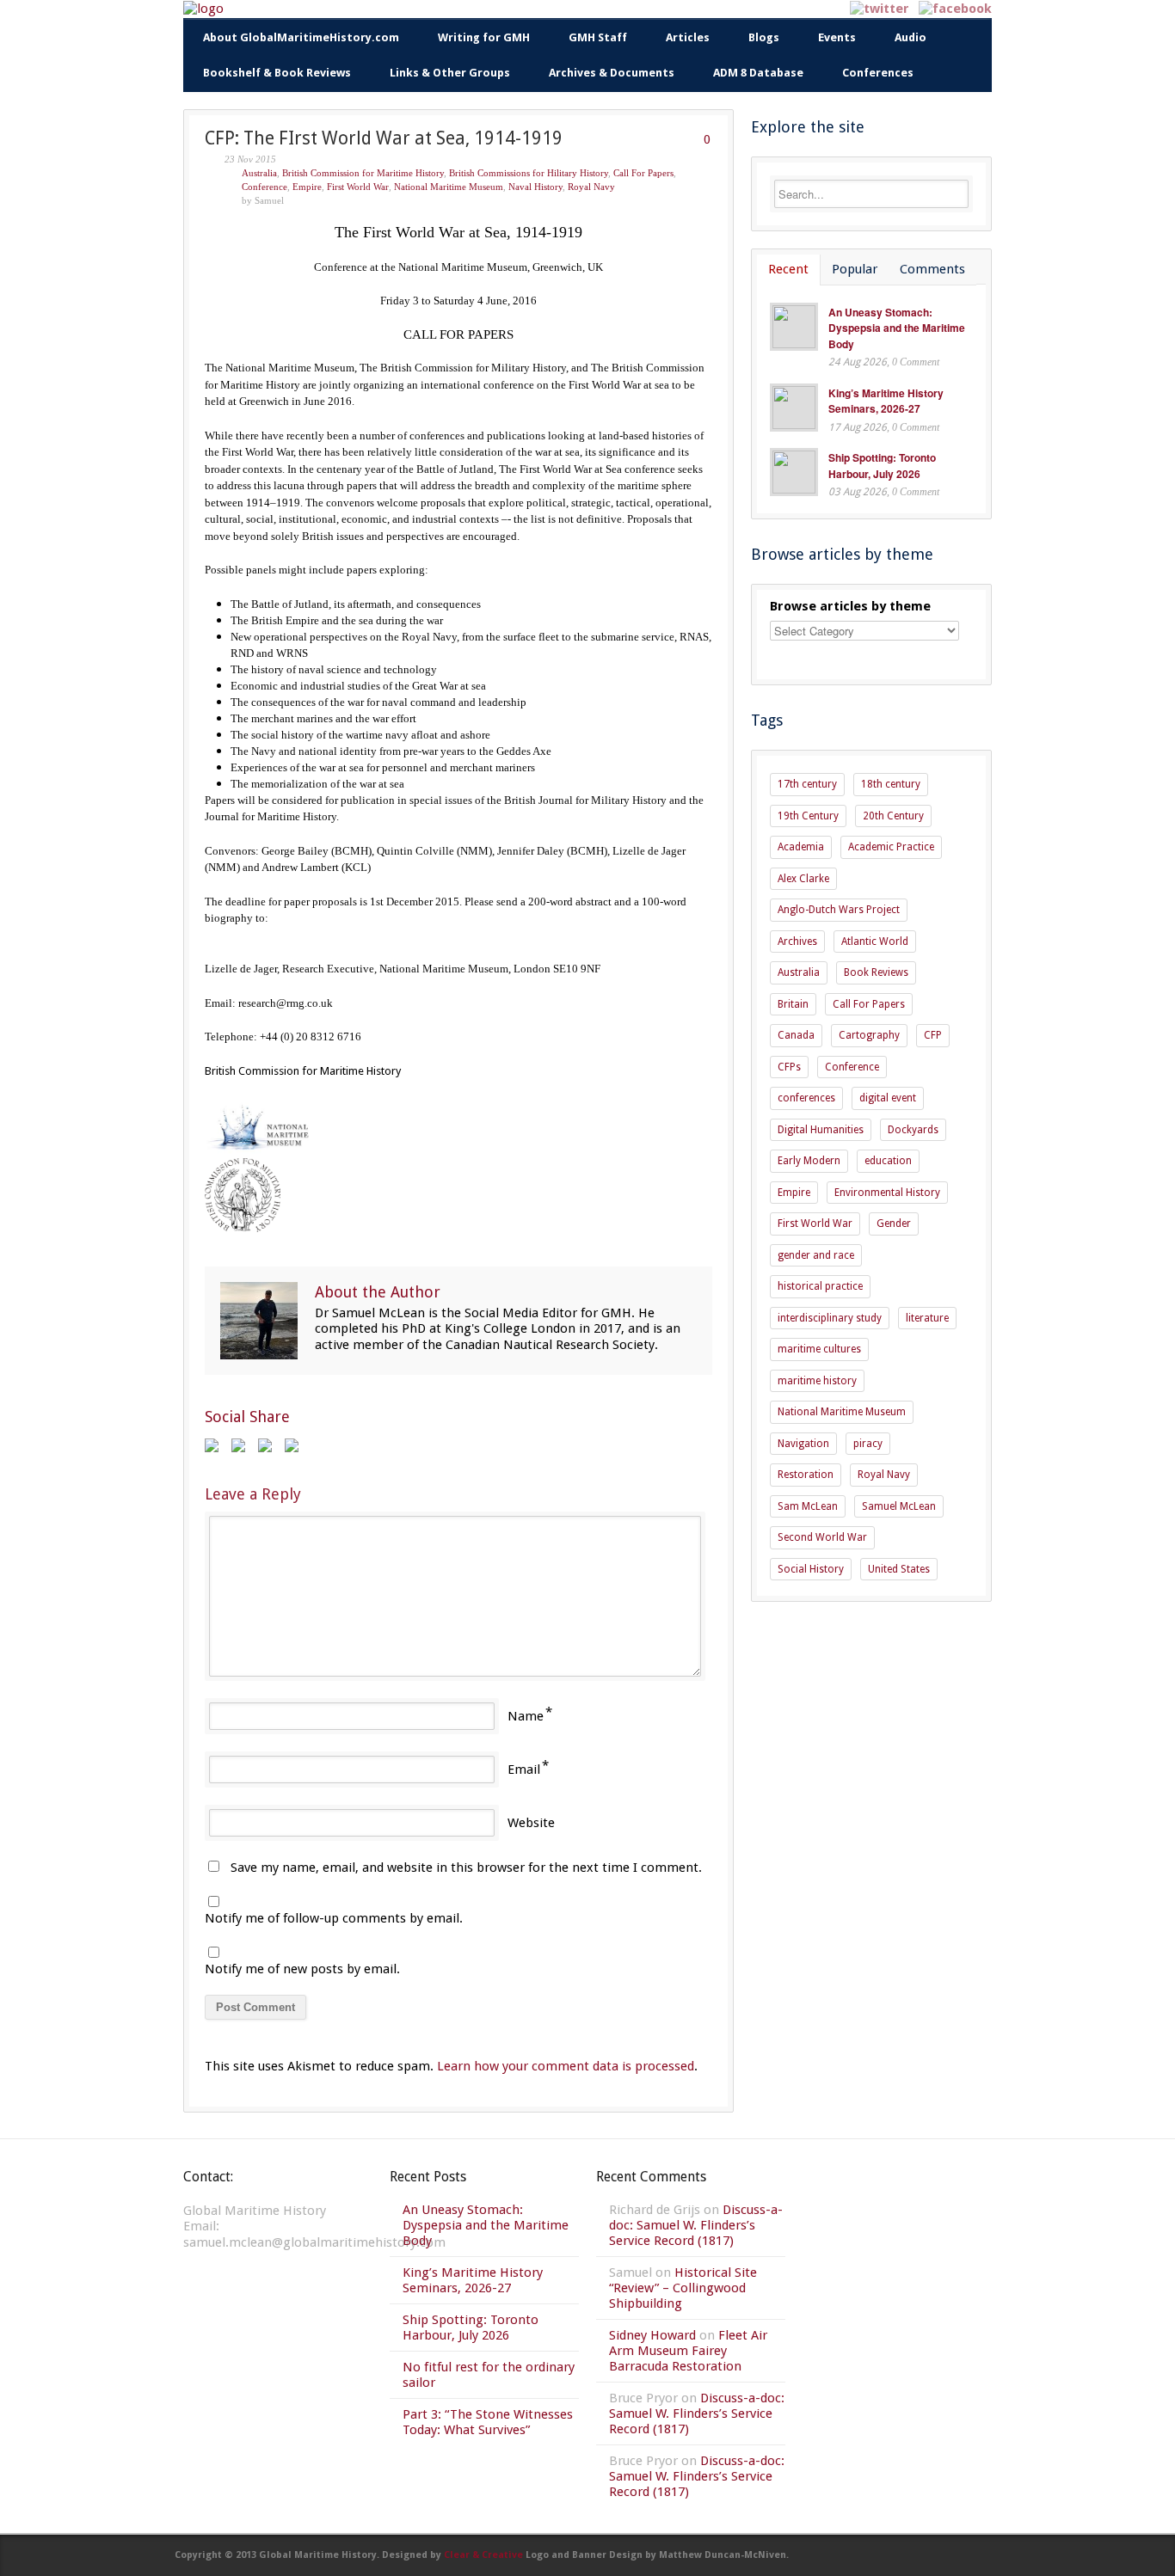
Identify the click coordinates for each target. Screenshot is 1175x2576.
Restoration (806, 1475)
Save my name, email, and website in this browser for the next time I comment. (466, 1868)
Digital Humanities (821, 1130)
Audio (910, 37)
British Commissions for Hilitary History (529, 173)
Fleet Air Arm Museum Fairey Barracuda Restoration (688, 2351)
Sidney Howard (652, 2335)
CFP (933, 1035)
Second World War (822, 1537)
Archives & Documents (612, 73)
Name (526, 1716)
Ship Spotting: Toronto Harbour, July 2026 (882, 466)
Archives (797, 941)
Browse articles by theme (850, 606)
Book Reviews (876, 972)
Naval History (535, 187)
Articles (688, 37)
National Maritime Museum (449, 187)
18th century (891, 784)
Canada (796, 1035)
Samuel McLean (899, 1506)
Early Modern (809, 1161)
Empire (307, 187)
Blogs (764, 37)
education (888, 1161)
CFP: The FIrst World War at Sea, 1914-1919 (384, 138)
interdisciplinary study (830, 1318)
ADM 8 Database (758, 73)
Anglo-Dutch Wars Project (839, 910)
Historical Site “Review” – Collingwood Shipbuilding (683, 2288)
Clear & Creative (483, 2555)
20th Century (893, 816)
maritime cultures (819, 1349)
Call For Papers (643, 173)
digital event (888, 1098)
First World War (358, 187)
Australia (259, 173)
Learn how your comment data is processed (566, 2066)
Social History (811, 1569)
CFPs (789, 1067)
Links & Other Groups (450, 73)
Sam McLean (808, 1506)
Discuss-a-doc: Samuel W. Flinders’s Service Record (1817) (696, 2225)
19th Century (808, 816)
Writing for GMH (484, 37)
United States (899, 1569)
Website (531, 1823)
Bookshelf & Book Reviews (277, 73)
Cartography (869, 1035)
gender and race (816, 1255)
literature (927, 1318)
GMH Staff (598, 37)
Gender (894, 1224)
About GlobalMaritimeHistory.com (301, 37)
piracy (868, 1444)
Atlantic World (875, 941)
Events (837, 37)
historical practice (820, 1286)
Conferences (878, 73)
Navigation (803, 1444)
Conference (265, 187)
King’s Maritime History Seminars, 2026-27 (886, 401)
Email (524, 1769)
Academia (801, 847)
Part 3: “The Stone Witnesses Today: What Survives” (488, 2422)
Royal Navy (591, 187)
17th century (807, 784)
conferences (806, 1098)
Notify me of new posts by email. (302, 1969)
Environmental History (887, 1193)
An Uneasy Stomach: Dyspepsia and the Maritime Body (897, 328)
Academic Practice (891, 847)
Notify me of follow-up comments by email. (334, 1918)
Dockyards (913, 1130)
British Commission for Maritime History (363, 173)
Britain (793, 1004)
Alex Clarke (803, 879)
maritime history (817, 1381)
